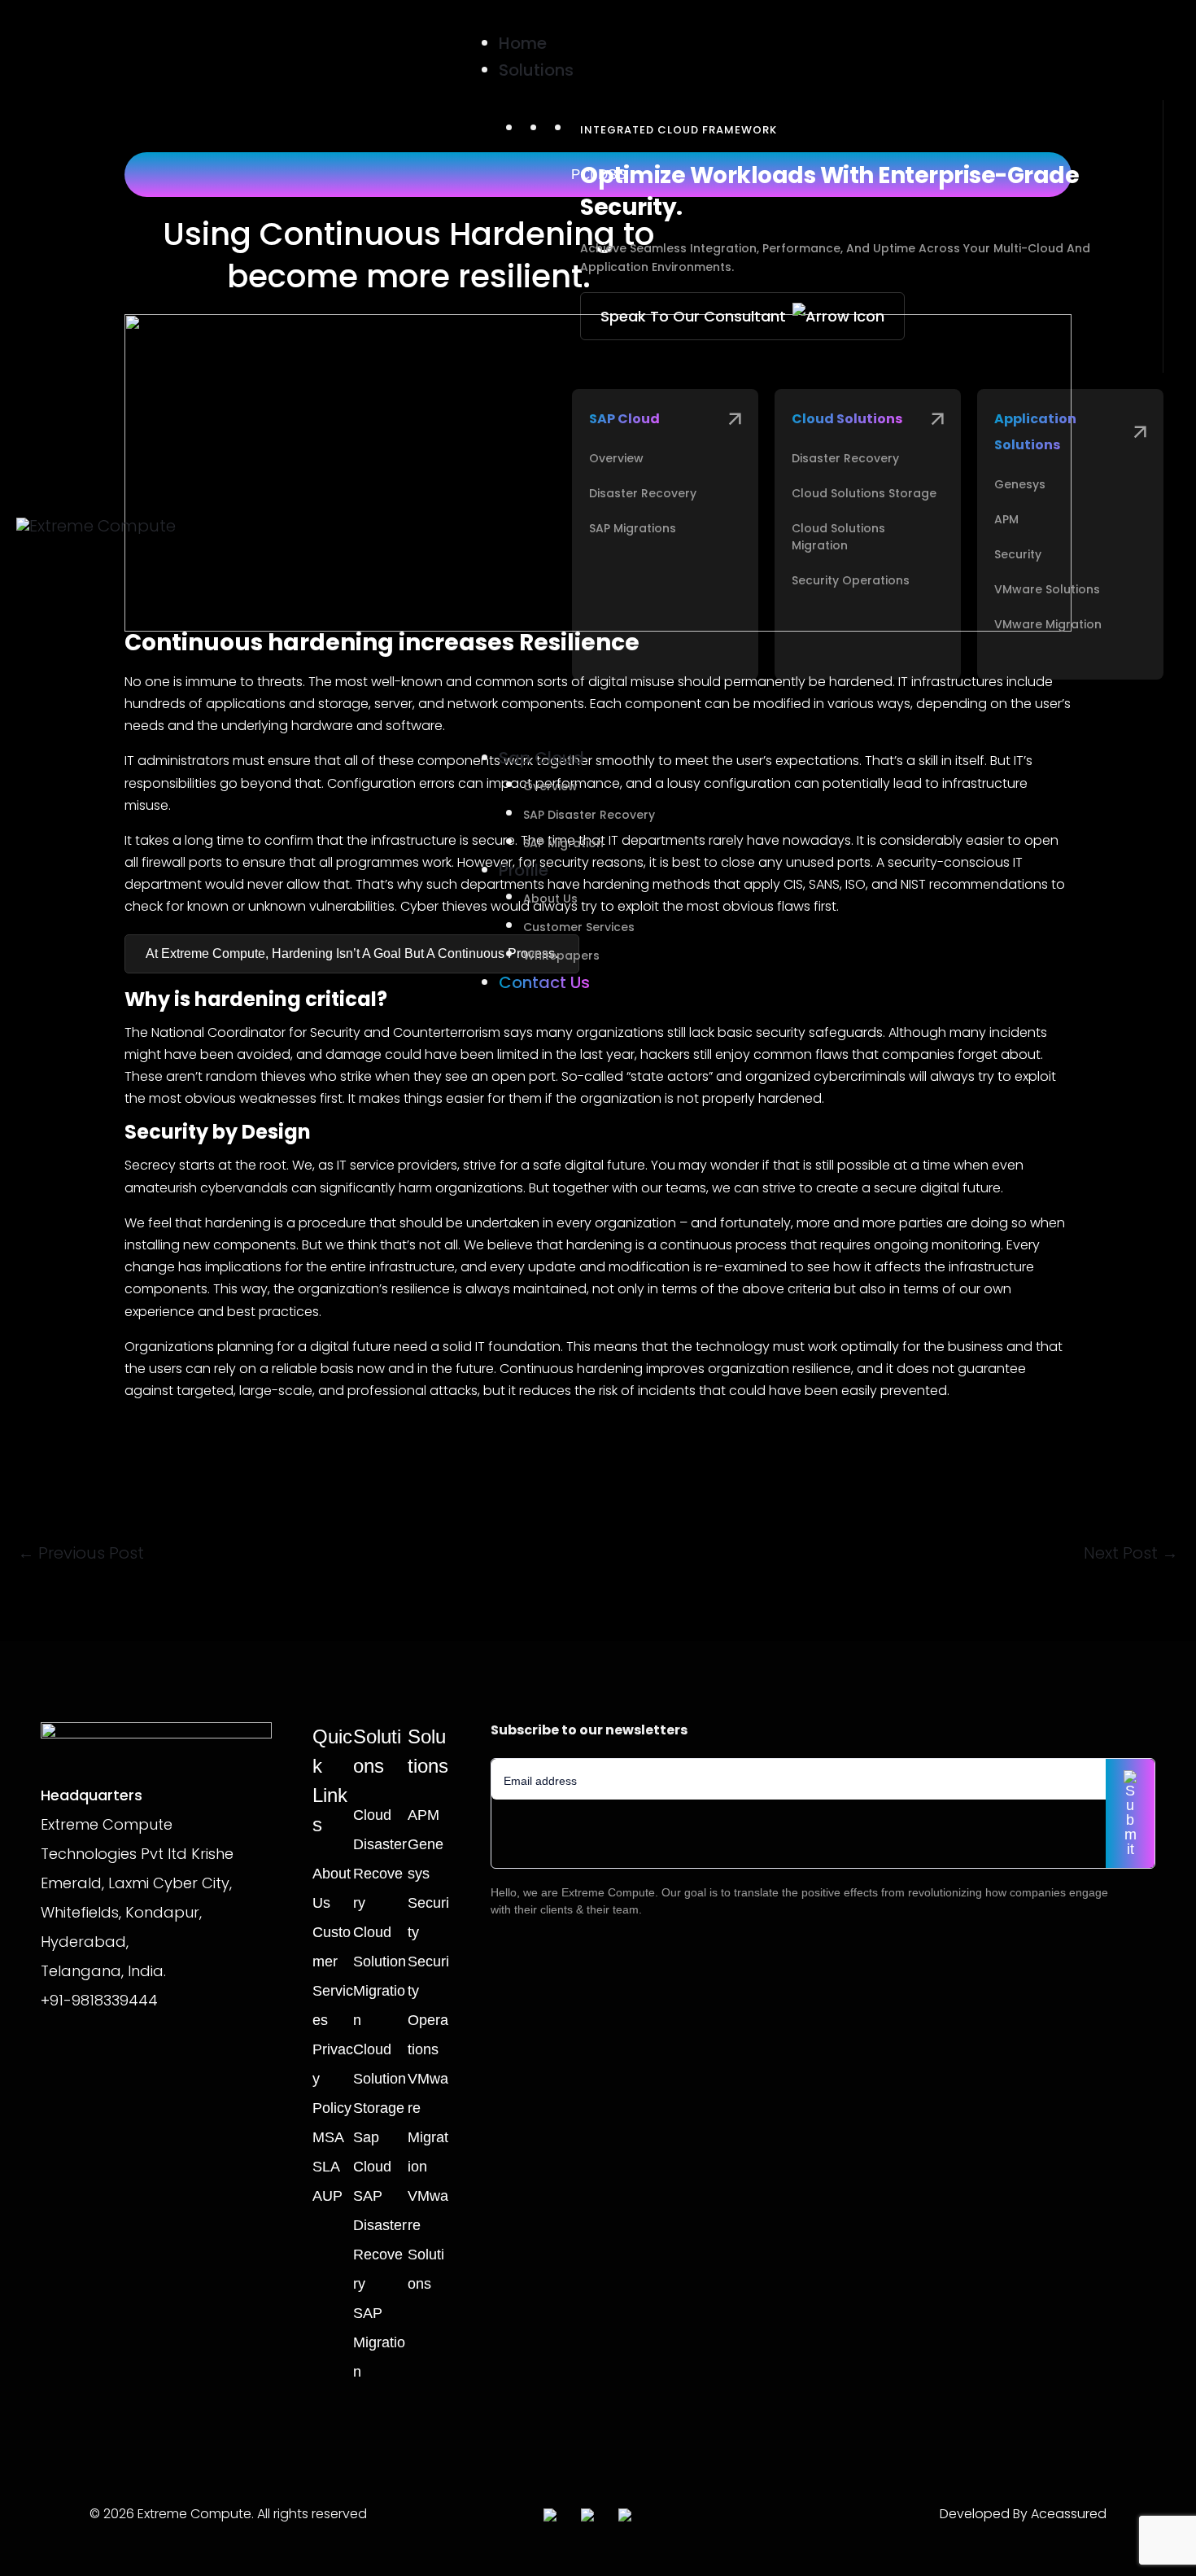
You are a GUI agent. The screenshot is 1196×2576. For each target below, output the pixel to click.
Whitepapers (561, 956)
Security (1018, 554)
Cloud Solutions (847, 419)
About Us (550, 899)
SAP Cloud (624, 419)
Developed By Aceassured (1023, 2514)
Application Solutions (1035, 432)
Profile (524, 870)
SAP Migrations (633, 528)
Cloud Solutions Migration (838, 537)
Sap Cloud (541, 758)
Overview (616, 458)
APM (1006, 519)
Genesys (1020, 484)
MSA (328, 2137)
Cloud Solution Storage (380, 2079)
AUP (327, 2196)
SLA (326, 2167)
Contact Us (544, 982)
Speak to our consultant (693, 316)
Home (523, 43)
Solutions (536, 70)
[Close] (427, 1039)
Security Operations (851, 580)
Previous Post (81, 1553)
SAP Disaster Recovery (589, 815)
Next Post (1131, 1553)
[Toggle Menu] (427, 19)
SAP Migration (563, 843)
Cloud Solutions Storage (864, 493)
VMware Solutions (1047, 589)
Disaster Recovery (643, 493)
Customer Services (579, 927)
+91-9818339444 (99, 2000)
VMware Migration (1048, 624)
